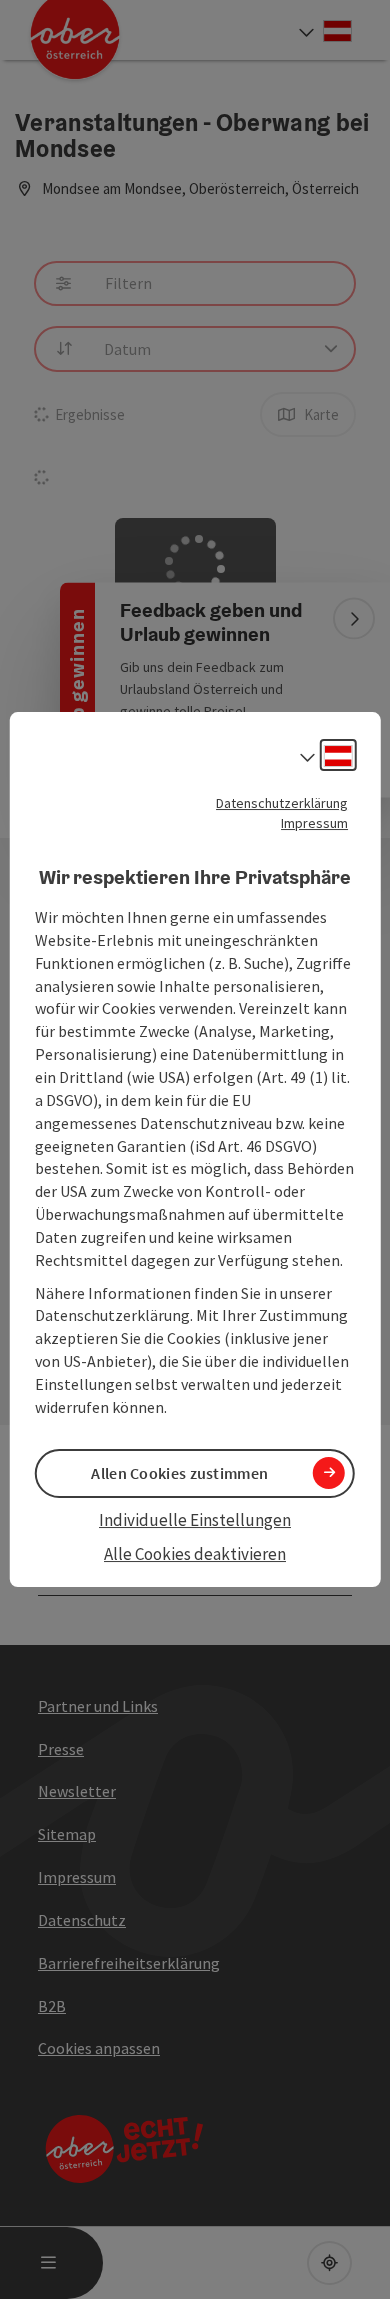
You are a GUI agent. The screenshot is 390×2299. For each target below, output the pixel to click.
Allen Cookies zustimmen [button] (179, 1473)
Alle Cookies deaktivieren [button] (195, 1554)
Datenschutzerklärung (282, 803)
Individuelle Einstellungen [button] (195, 1520)
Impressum (314, 823)
